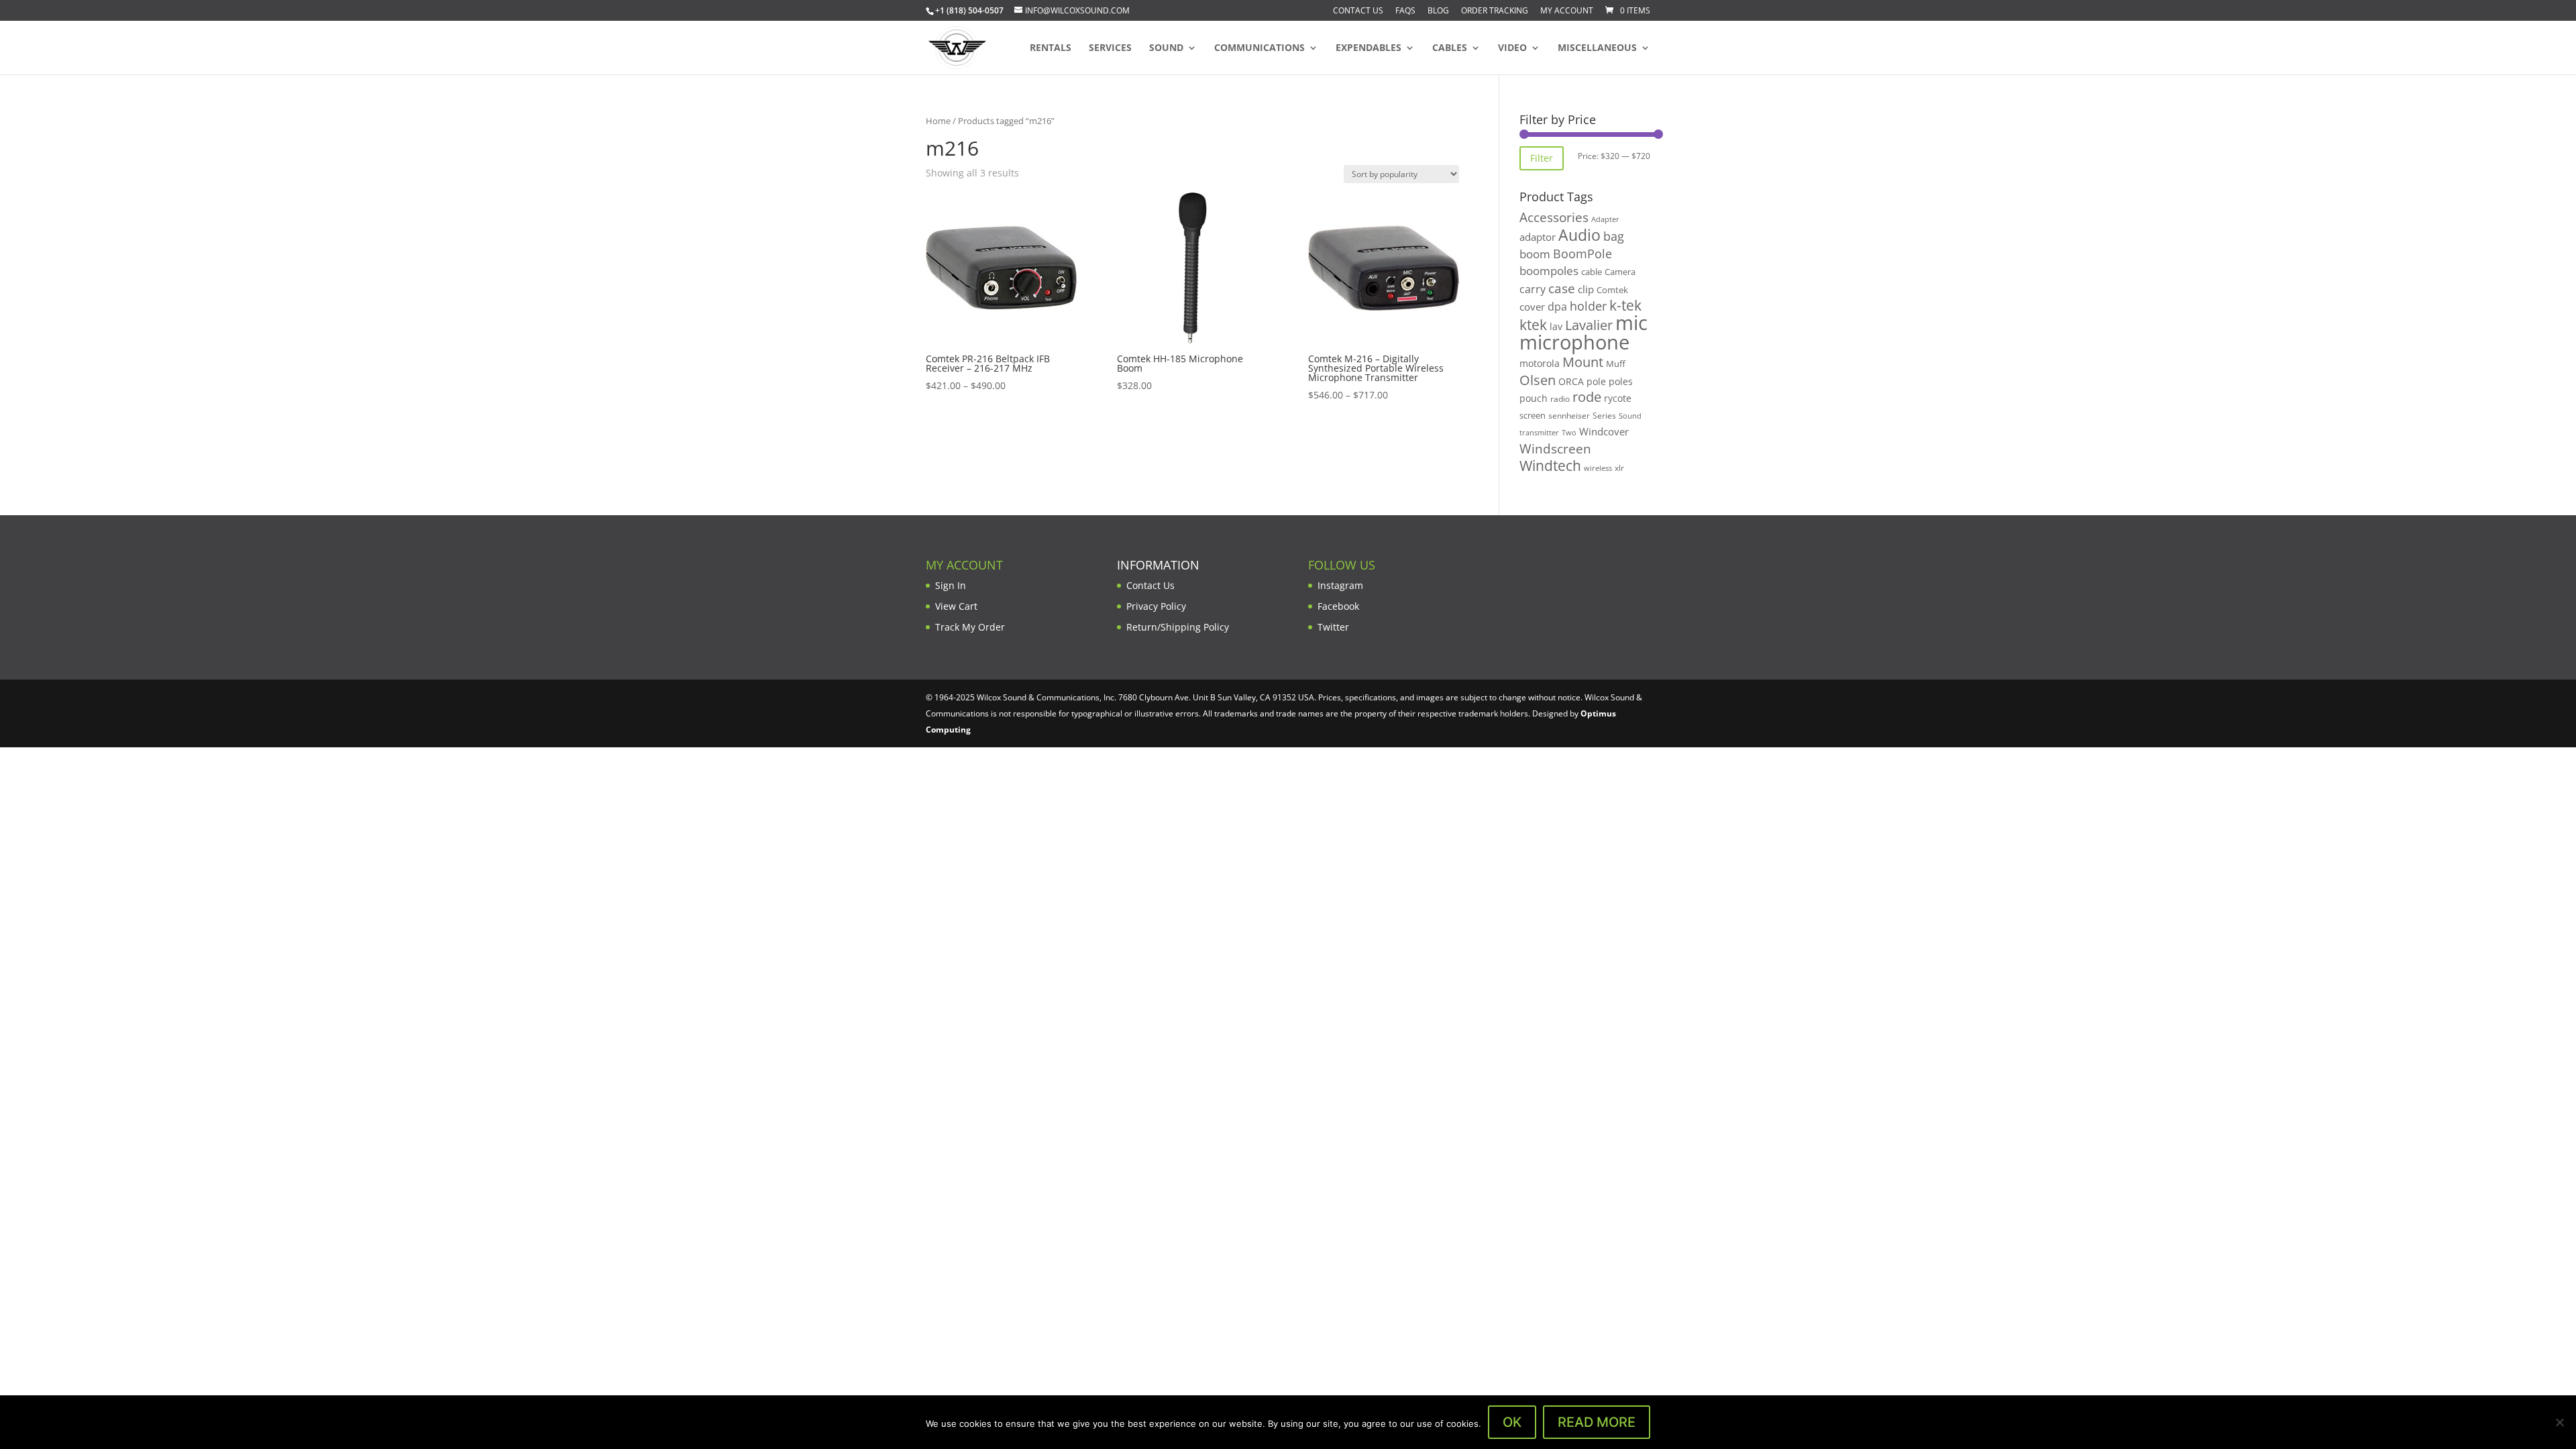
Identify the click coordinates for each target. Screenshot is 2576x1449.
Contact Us (1358, 11)
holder (1588, 306)
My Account (1567, 11)
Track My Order (970, 627)
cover (1532, 307)
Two (1569, 432)
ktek (1533, 325)
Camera (1620, 272)
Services (1110, 48)
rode (1587, 397)
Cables (1450, 48)
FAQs (1405, 11)
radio (1560, 399)
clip (1586, 289)
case (1562, 288)
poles (1621, 381)
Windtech (1550, 466)
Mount (1583, 362)
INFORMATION (1158, 565)
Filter (1542, 158)
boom (1535, 254)
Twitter (1333, 627)
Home (938, 121)
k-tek (1625, 305)
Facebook (1338, 606)
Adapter (1605, 219)
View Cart (956, 606)
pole (1596, 381)
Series (1604, 416)
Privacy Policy (1156, 606)
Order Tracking (1495, 11)
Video (1512, 48)
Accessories (1554, 217)
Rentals (1051, 48)
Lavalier (1589, 325)
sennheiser (1569, 415)
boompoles (1549, 271)
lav (1556, 326)
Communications (1259, 48)
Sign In (951, 585)
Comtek (1612, 290)
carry (1533, 289)
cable (1592, 272)
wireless (1598, 468)
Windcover (1604, 431)
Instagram (1340, 585)
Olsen (1538, 380)
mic (1631, 323)
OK (1512, 1422)
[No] (2559, 1422)
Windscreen (1555, 449)
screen (1533, 415)
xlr (1619, 468)
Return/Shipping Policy (1178, 627)
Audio (1579, 235)
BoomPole (1582, 253)
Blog (1438, 11)
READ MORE (1597, 1422)
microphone (1574, 342)
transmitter (1539, 433)
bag (1614, 236)
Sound (1166, 48)
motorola (1540, 363)
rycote (1618, 398)
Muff (1616, 364)
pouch (1534, 398)
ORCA (1571, 381)
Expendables (1368, 48)
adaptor (1538, 237)
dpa (1557, 307)
